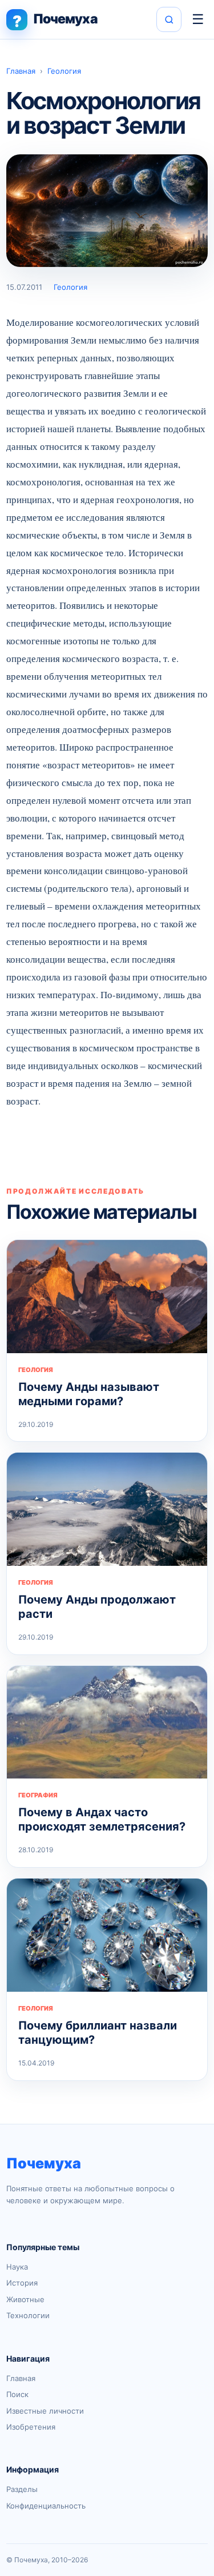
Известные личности (45, 2411)
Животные (25, 2299)
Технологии (28, 2315)
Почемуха (44, 2163)
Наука (17, 2267)
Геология (64, 71)
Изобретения (31, 2427)
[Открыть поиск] (169, 19)
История (22, 2283)
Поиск (17, 2394)
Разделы (22, 2489)
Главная (21, 71)
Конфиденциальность (46, 2506)
